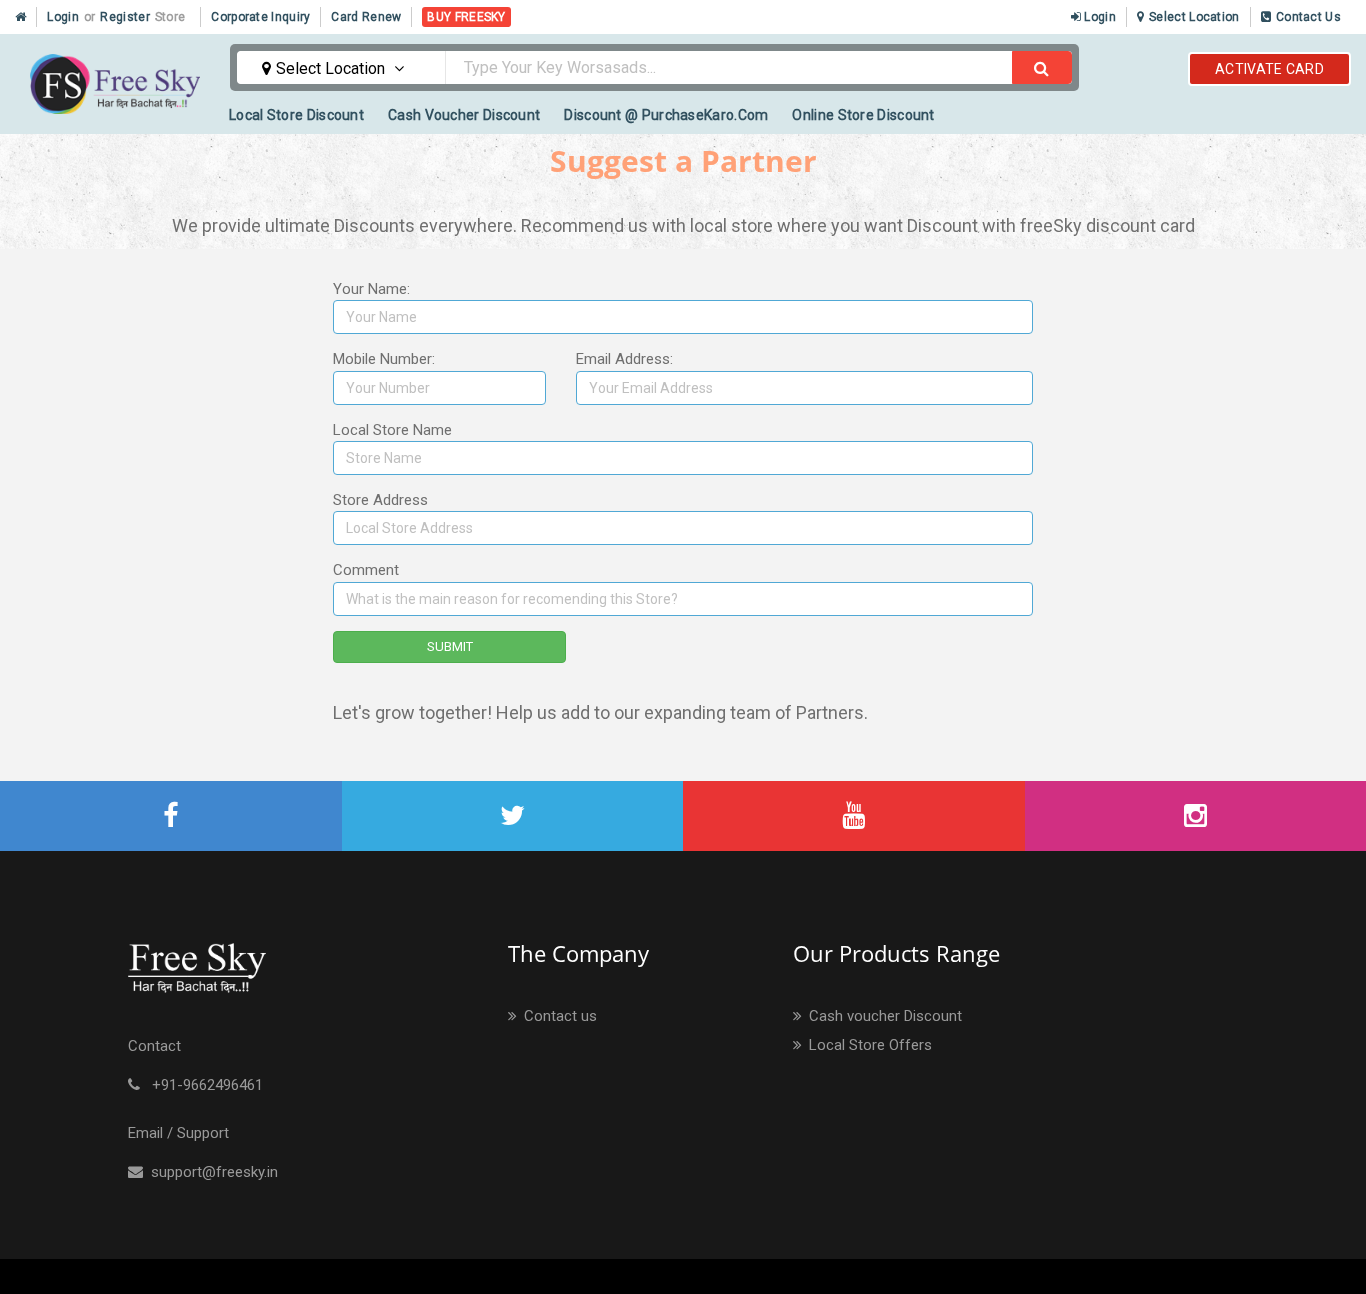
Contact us (558, 1016)
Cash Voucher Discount (464, 115)
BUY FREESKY (466, 17)
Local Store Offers (868, 1045)
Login (63, 17)
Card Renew (366, 17)
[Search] (1042, 67)
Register (124, 17)
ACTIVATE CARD (1269, 69)
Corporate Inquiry (260, 17)
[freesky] (171, 816)
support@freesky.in (210, 1172)
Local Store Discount (296, 115)
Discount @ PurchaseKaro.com (666, 115)
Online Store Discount (863, 115)
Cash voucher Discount (883, 1016)
